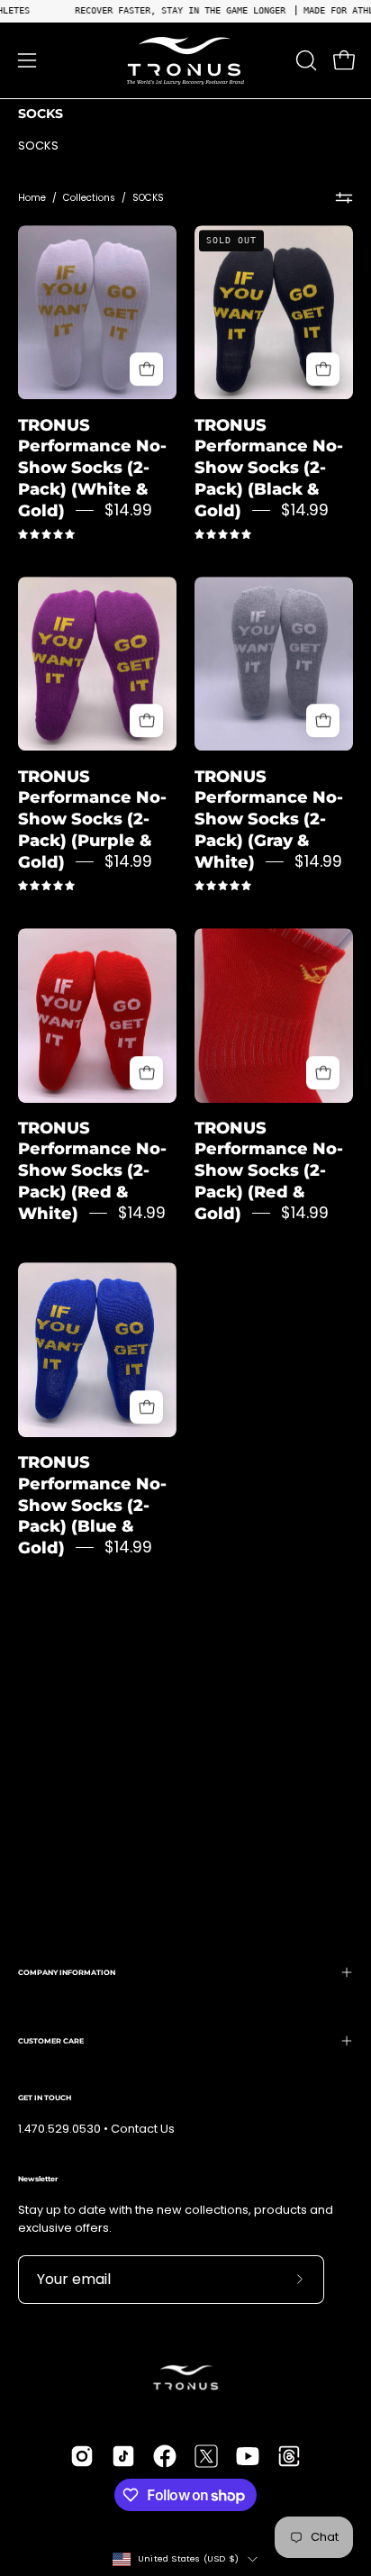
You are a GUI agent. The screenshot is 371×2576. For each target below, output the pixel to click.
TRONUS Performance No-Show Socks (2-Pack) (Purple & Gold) (92, 819)
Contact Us (143, 2129)
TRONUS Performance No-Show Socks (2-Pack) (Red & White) (92, 1170)
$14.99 (128, 510)
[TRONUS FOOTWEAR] (185, 61)
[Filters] (344, 198)
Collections (89, 198)
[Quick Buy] (146, 370)
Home (32, 198)
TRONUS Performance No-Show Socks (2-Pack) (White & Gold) (92, 468)
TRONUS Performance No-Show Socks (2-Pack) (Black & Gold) (269, 468)
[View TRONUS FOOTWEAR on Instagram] (82, 2456)
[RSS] (289, 2456)
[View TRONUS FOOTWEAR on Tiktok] (123, 2456)
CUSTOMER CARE (51, 2041)
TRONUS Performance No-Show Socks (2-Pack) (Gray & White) (269, 819)
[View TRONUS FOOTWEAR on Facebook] (165, 2456)
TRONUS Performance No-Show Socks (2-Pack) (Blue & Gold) (92, 1505)
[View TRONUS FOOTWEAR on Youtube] (248, 2456)
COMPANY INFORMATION (67, 1972)
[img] (46, 535)
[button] (304, 60)
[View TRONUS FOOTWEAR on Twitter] (206, 2456)
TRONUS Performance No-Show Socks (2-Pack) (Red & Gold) (269, 1170)
